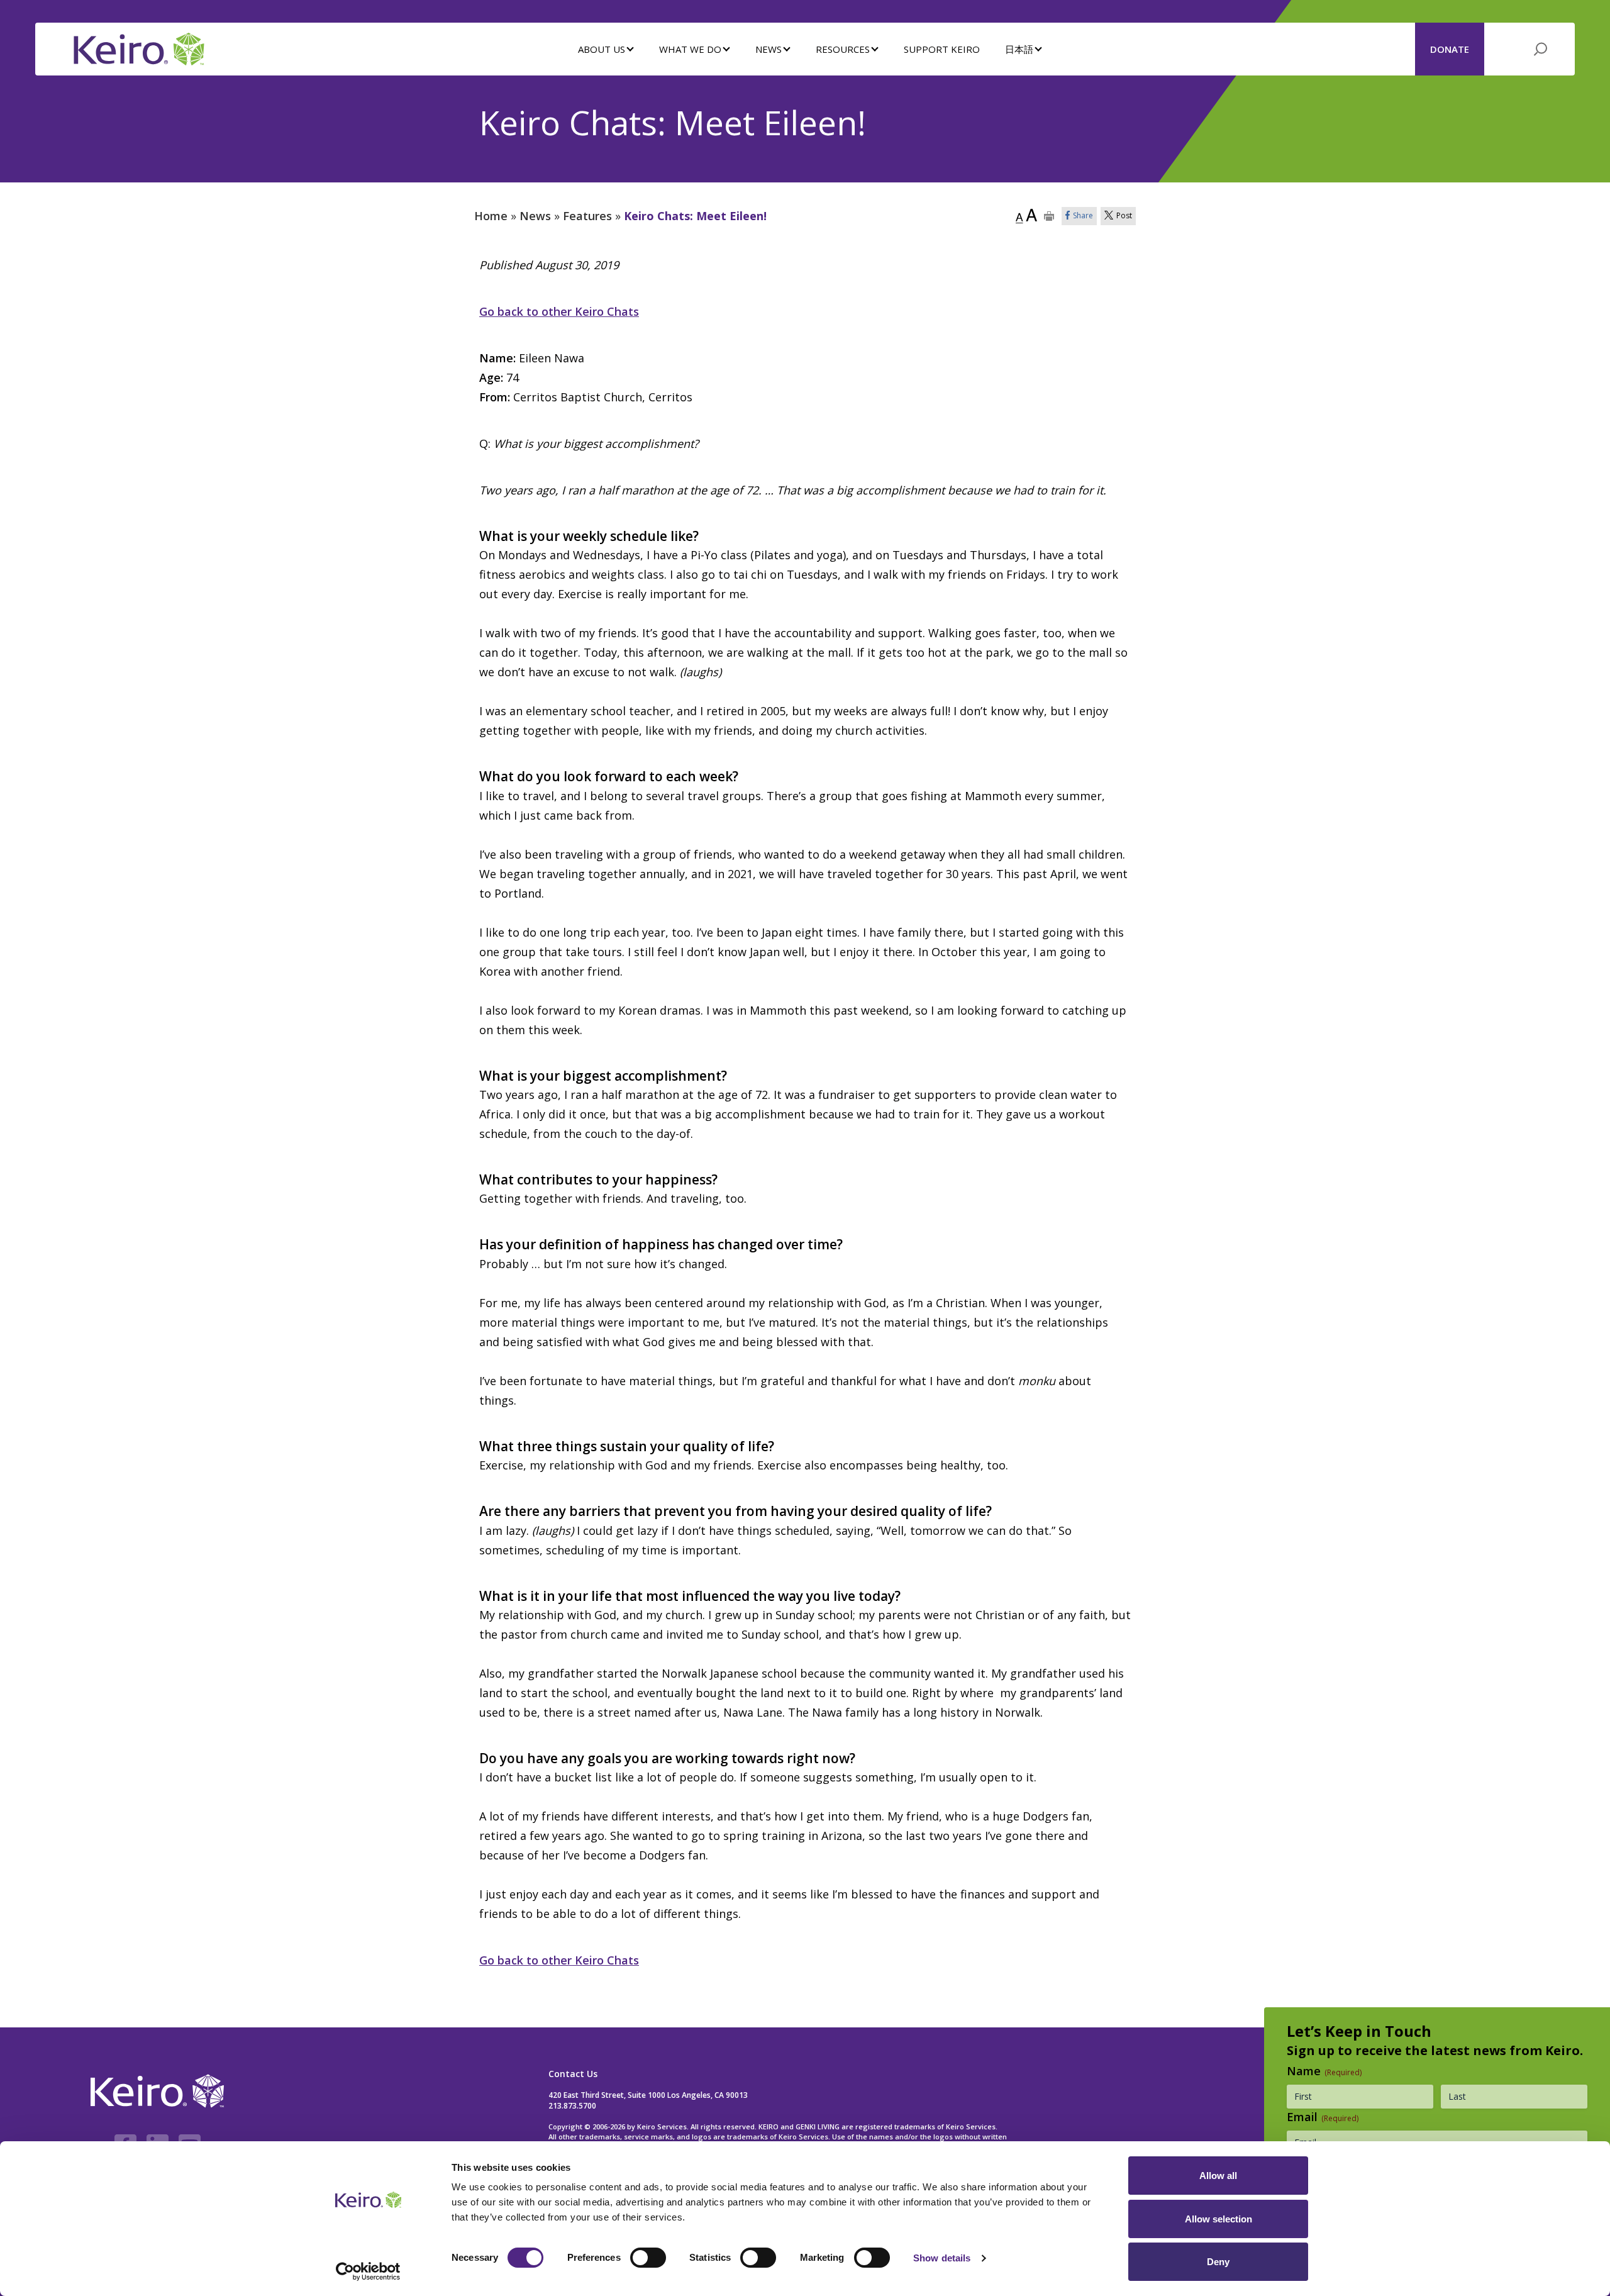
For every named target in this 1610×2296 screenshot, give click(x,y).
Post (1124, 215)
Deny (1218, 2262)
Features (587, 216)
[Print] (1049, 216)
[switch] (648, 2258)
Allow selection (1219, 2219)
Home (491, 216)
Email (1323, 2117)
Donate (1450, 49)
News (535, 216)
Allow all (1218, 2176)
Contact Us (573, 2074)
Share (1083, 215)
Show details (942, 2258)
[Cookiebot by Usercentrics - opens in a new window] (368, 2271)
